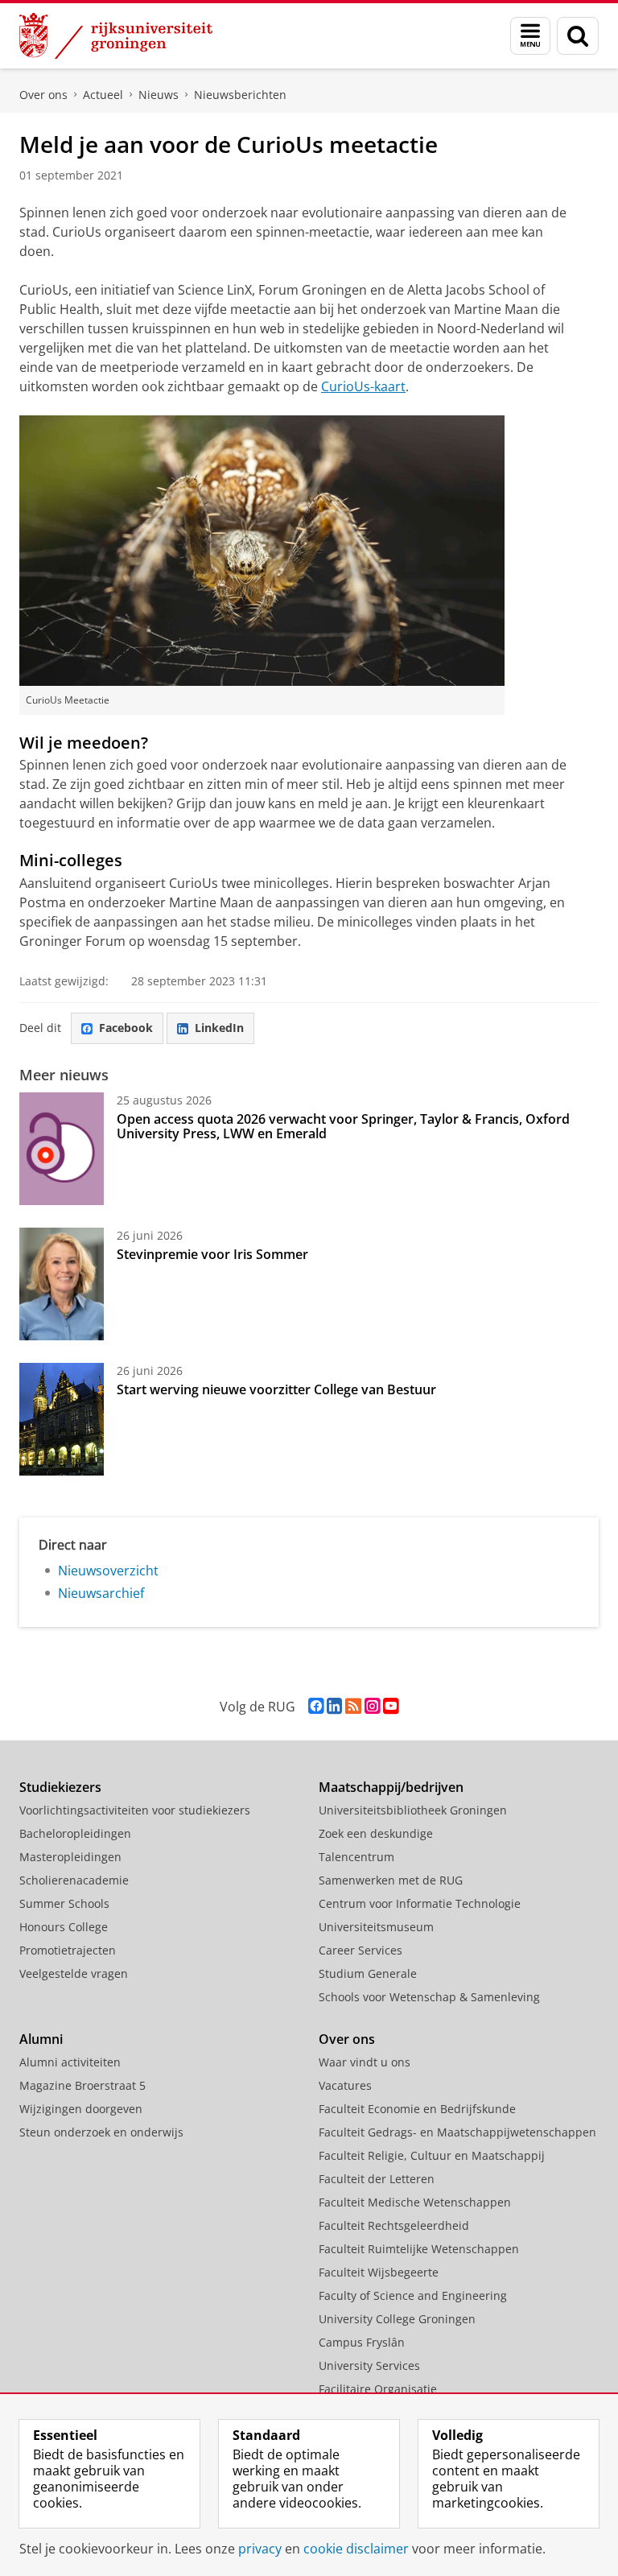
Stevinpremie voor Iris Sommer (212, 1254)
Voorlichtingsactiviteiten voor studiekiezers (135, 1810)
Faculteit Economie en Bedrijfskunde (417, 2109)
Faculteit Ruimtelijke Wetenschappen (419, 2249)
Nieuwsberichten (240, 95)
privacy (260, 2549)
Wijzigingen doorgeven (81, 2109)
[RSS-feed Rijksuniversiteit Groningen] (353, 1706)
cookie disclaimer (356, 2549)
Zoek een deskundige (376, 1833)
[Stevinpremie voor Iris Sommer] (62, 1284)
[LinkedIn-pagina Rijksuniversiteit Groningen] (334, 1706)
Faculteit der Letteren (377, 2179)
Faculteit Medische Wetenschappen (415, 2202)
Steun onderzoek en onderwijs (101, 2132)
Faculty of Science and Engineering (413, 2295)
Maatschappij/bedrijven (391, 1787)
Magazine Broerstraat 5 (82, 2085)
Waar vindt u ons (365, 2062)
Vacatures (345, 2085)
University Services (369, 2365)
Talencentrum (356, 1857)
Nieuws (159, 95)
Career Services (360, 1950)
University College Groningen (397, 2319)
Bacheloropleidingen (75, 1833)
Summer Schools (64, 1903)
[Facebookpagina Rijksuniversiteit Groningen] (316, 1706)
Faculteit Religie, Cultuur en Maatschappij (432, 2155)
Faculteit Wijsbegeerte (379, 2272)
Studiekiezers (60, 1787)
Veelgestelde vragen (74, 1973)
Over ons (43, 95)
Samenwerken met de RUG (391, 1880)
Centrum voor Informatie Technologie (420, 1903)
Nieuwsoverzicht (108, 1571)
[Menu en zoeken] (530, 36)
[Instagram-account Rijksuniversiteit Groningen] (372, 1706)
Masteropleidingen (70, 1857)
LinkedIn (219, 1028)
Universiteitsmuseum (376, 1927)
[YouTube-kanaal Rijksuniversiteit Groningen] (391, 1706)
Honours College (64, 1927)
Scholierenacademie (74, 1880)
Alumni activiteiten (70, 2062)
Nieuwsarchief (101, 1593)
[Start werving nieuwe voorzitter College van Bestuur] (62, 1419)
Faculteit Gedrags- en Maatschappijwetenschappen (457, 2132)
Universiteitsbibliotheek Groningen (413, 1810)
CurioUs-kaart (363, 386)
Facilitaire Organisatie (378, 2389)
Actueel (103, 95)
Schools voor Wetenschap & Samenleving (429, 1997)
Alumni (41, 2039)
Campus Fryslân (362, 2342)
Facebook (126, 1028)
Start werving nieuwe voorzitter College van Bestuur (276, 1389)
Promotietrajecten (68, 1950)
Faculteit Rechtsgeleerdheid (394, 2225)
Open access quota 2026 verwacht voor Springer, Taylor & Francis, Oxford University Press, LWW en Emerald (343, 1126)
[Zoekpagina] (578, 36)
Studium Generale (368, 1973)
